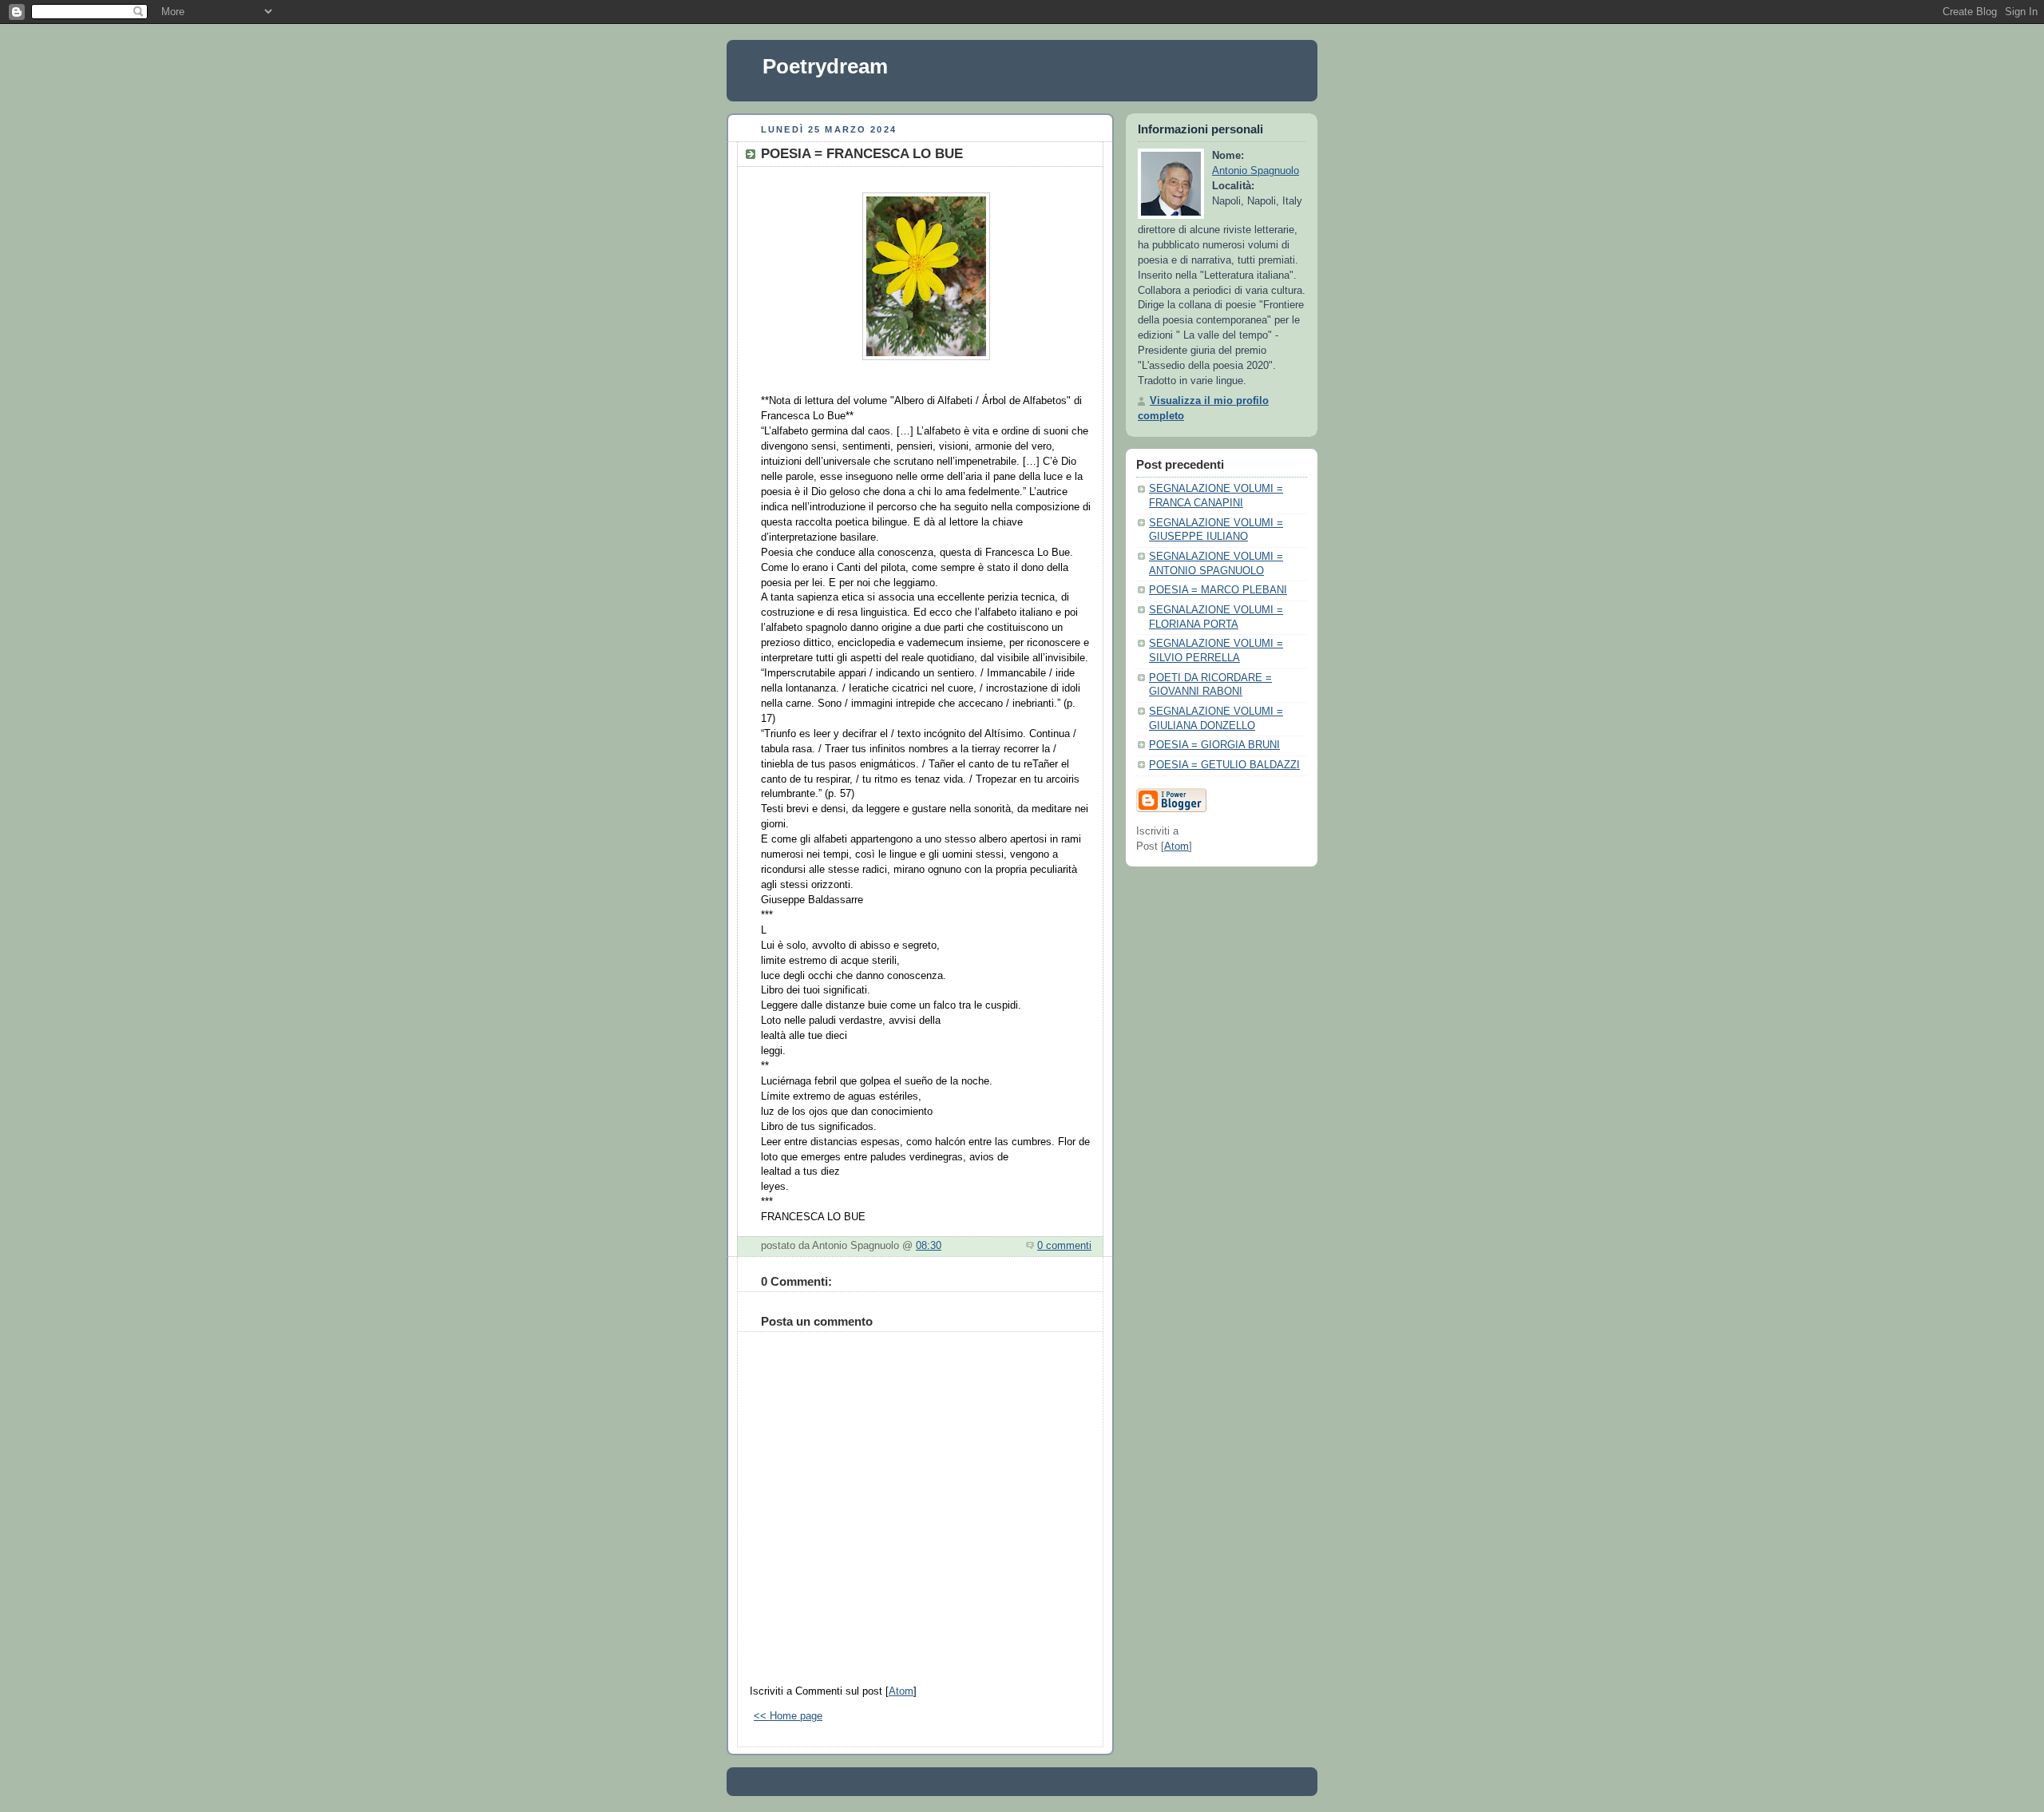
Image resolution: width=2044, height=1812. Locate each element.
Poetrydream (825, 66)
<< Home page (788, 1716)
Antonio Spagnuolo (1256, 171)
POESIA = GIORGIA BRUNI (1214, 745)
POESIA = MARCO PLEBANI (1218, 590)
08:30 (929, 1246)
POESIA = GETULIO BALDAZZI (1224, 765)
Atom (901, 1691)
